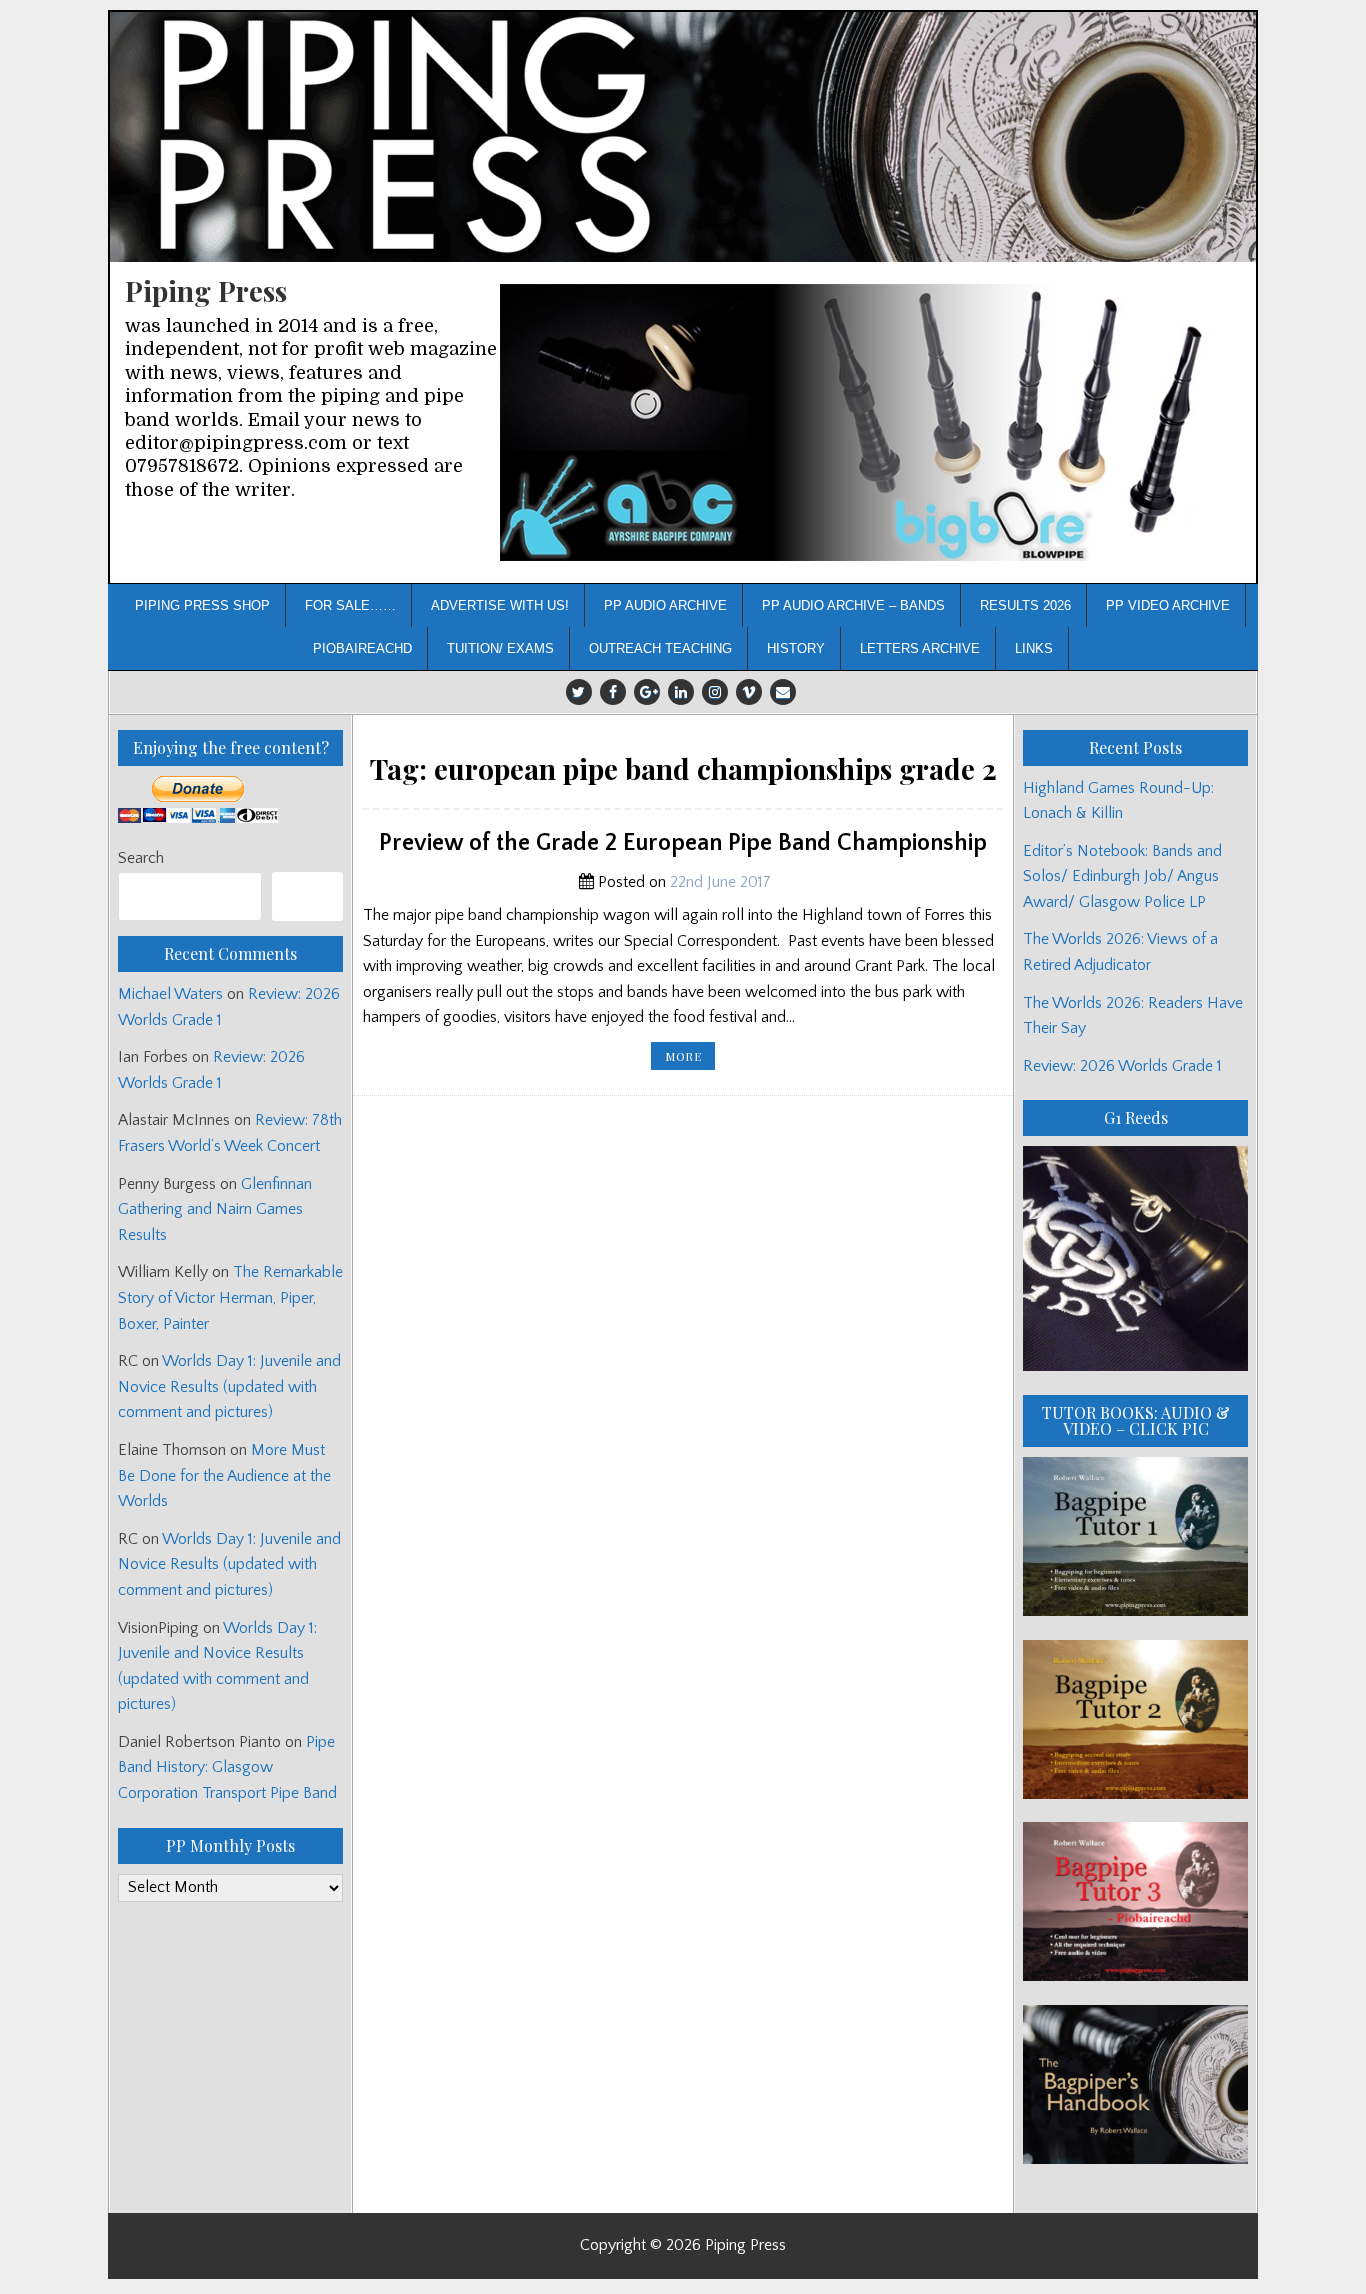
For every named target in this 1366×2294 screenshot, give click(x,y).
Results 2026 (1025, 605)
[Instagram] (715, 692)
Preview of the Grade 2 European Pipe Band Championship (683, 843)
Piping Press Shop (202, 605)
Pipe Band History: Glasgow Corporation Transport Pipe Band (229, 1767)
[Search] (307, 896)
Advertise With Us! (500, 605)
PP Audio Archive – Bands (853, 605)
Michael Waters (170, 994)
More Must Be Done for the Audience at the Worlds (224, 1475)
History (796, 648)
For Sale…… (350, 605)
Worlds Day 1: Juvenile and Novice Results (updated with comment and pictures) (229, 1386)
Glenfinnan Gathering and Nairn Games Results (215, 1209)
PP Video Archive (1168, 605)
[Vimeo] (749, 692)
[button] (870, 422)
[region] (870, 422)
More (690, 1058)
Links (1034, 648)
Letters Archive (920, 648)
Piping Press (206, 290)
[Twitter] (579, 692)
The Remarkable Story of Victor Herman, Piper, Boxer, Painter (230, 1297)
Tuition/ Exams (500, 648)
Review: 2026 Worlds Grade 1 (1122, 1066)
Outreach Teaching (660, 648)
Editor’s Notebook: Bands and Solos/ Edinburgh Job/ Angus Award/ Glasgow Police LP (1122, 876)
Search (141, 858)
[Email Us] (783, 692)
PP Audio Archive (665, 605)
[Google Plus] (647, 692)
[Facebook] (613, 692)
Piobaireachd (362, 648)
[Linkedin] (681, 692)
